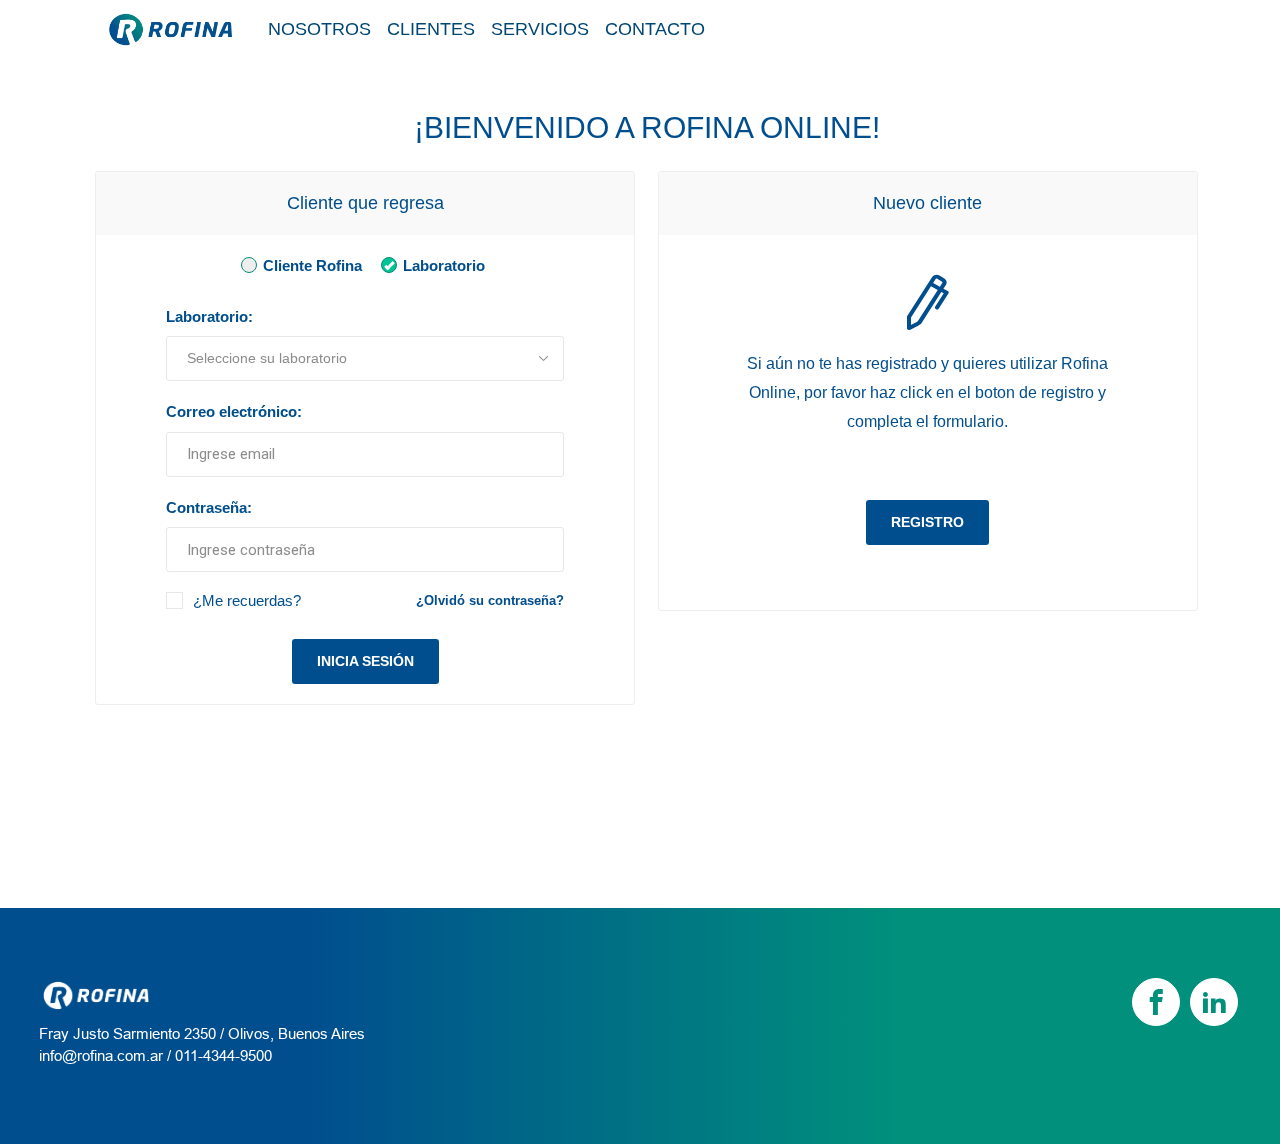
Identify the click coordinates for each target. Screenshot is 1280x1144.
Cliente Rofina (310, 265)
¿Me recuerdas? (247, 600)
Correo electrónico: (234, 411)
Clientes (431, 29)
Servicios (540, 29)
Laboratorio (442, 265)
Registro (927, 522)
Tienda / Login (1084, 29)
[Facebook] (1156, 1002)
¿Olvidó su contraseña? (490, 600)
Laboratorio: (209, 316)
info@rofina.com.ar (101, 1055)
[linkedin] (1214, 1002)
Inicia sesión (365, 661)
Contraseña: (209, 507)
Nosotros (319, 29)
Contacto (655, 29)
